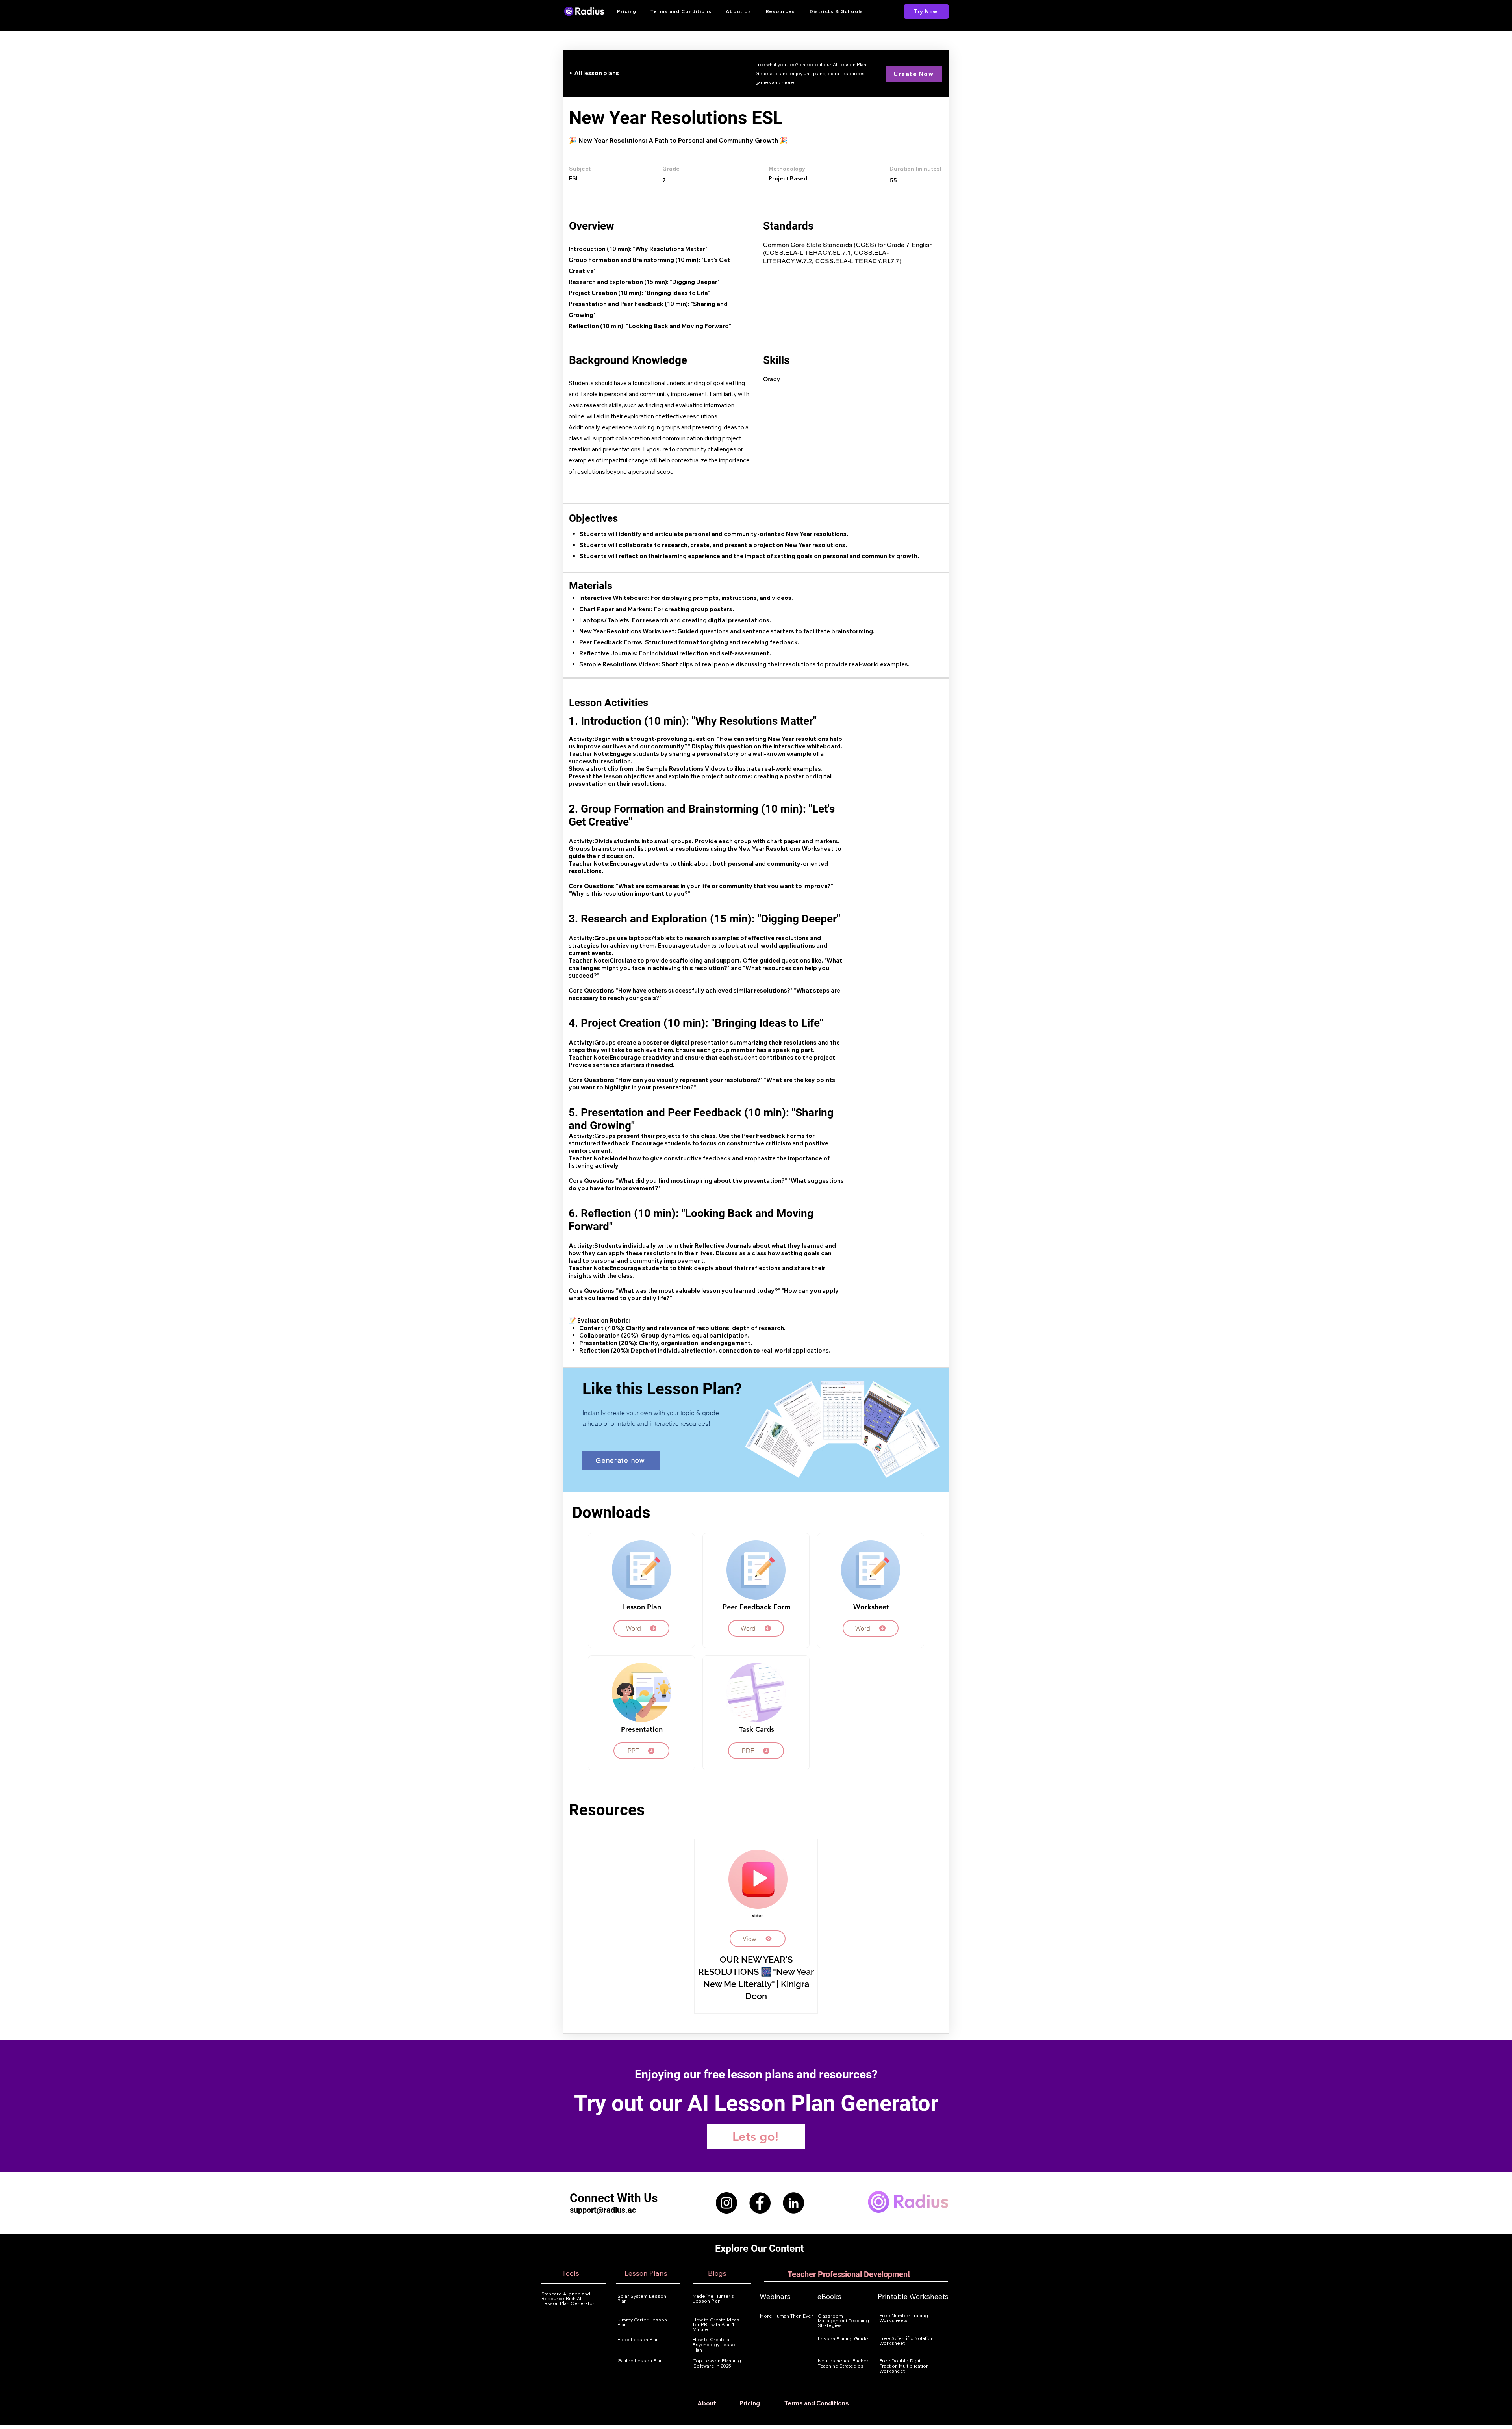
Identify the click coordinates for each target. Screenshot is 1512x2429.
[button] (781, 11)
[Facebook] (760, 2203)
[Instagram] (726, 2203)
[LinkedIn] (793, 2203)
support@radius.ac (603, 2210)
